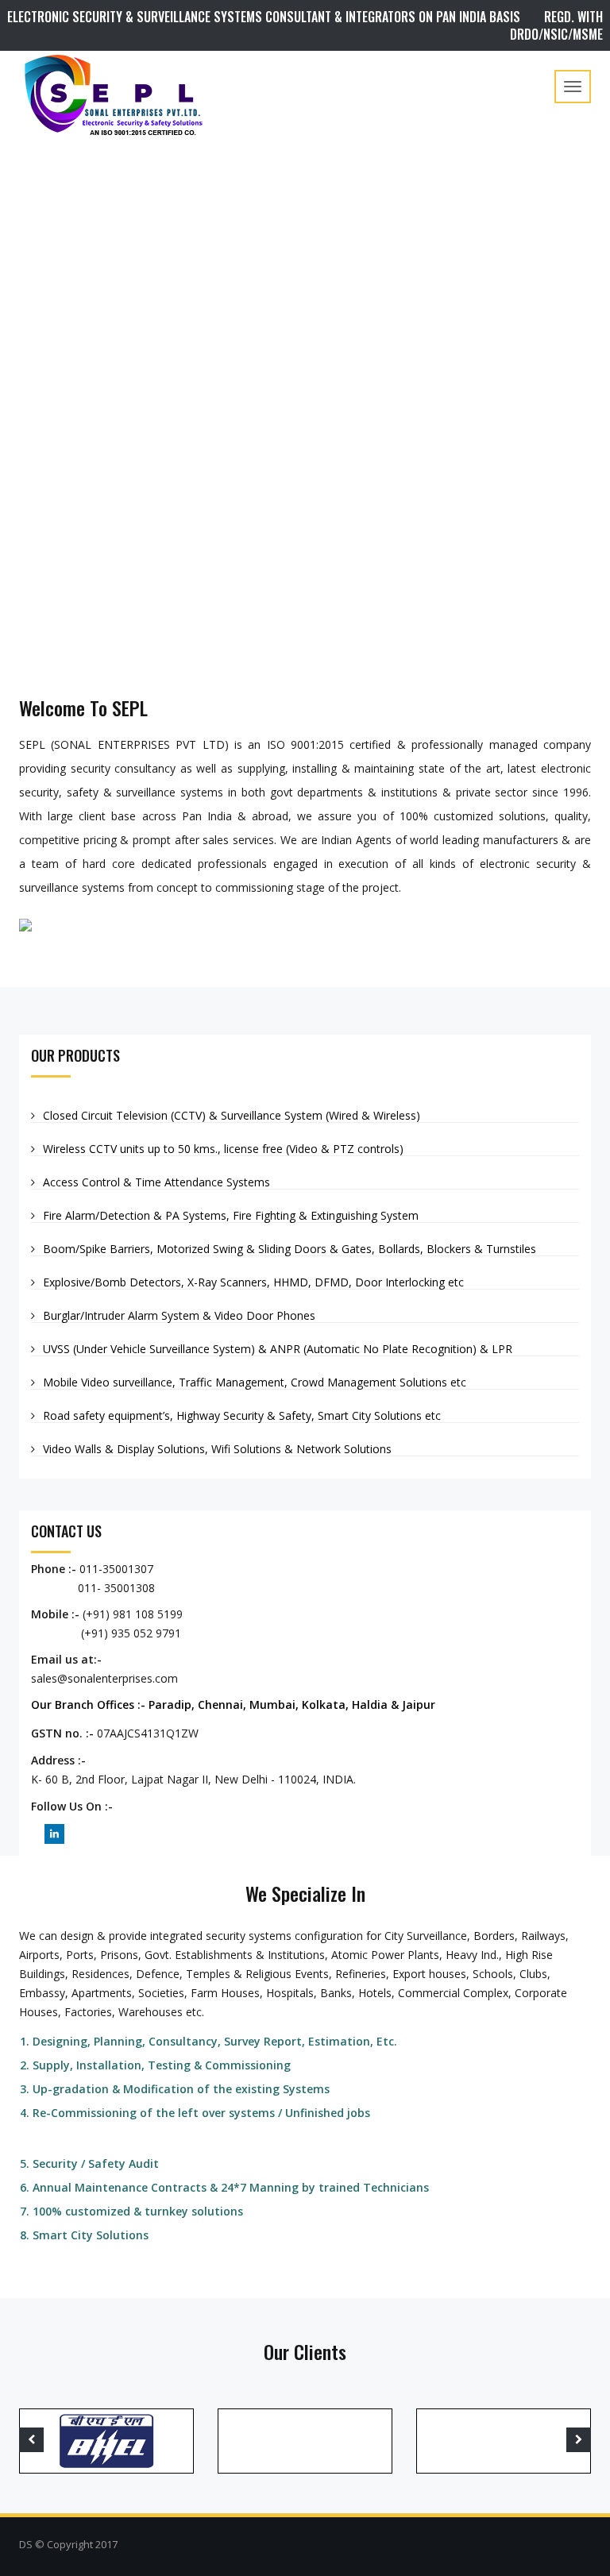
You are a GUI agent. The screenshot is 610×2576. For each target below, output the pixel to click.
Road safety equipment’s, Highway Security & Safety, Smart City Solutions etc (242, 1415)
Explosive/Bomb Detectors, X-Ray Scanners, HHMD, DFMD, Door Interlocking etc (253, 1282)
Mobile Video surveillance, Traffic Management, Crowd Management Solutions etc (255, 1382)
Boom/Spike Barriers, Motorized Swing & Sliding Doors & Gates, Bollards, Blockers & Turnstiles (290, 1249)
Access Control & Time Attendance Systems (156, 1182)
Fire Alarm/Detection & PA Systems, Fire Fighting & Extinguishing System (231, 1215)
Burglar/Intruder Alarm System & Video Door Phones (179, 1315)
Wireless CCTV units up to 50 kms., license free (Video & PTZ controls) (223, 1149)
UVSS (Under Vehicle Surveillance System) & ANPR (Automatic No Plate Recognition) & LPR (278, 1349)
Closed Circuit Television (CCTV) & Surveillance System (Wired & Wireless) (232, 1115)
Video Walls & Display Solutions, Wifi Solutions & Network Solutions (217, 1449)
